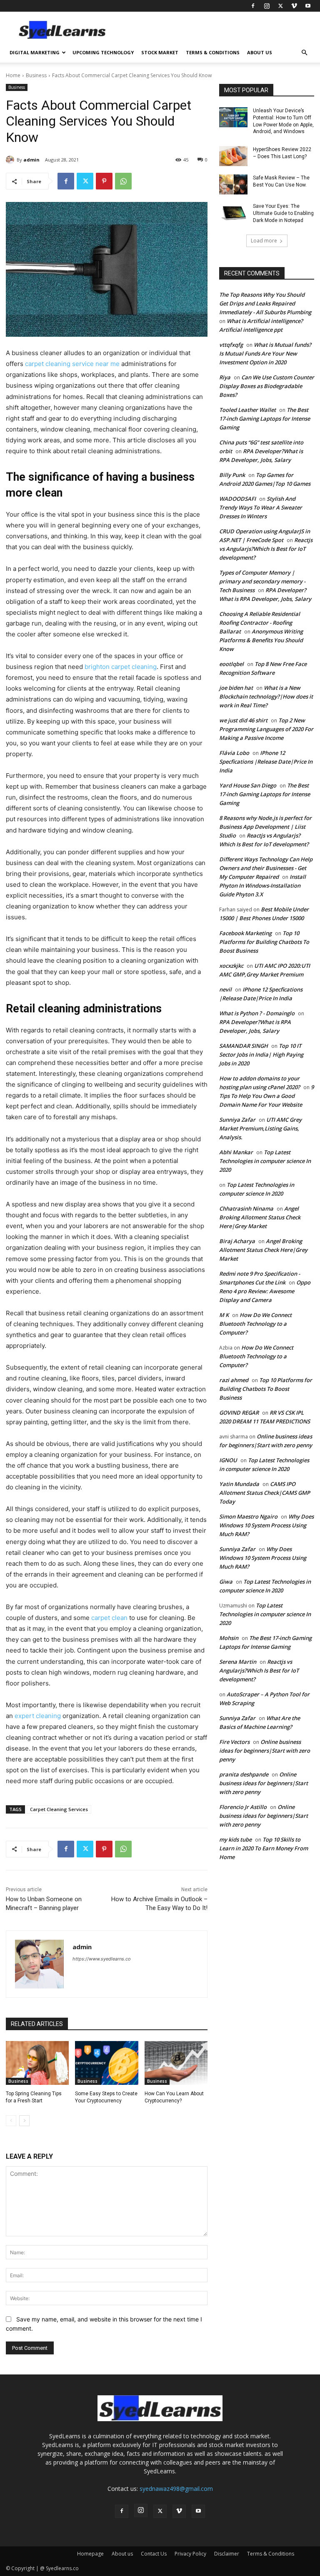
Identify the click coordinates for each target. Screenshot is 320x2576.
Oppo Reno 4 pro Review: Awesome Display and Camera (265, 1291)
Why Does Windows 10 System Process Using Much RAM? (266, 1525)
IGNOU (228, 1460)
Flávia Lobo (234, 753)
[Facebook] (253, 6)
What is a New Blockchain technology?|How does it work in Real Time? (266, 696)
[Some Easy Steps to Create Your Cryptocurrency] (106, 2063)
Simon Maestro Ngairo (248, 1516)
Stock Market (160, 52)
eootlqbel (231, 664)
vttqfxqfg (231, 345)
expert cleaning (38, 1716)
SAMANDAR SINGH (244, 1046)
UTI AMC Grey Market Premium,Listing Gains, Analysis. (260, 1128)
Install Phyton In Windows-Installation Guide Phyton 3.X (262, 886)
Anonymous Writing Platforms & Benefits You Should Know (261, 640)
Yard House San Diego (248, 785)
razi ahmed (234, 1380)
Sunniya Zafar (237, 1120)
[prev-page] (11, 2121)
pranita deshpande (244, 1774)
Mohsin (229, 1638)
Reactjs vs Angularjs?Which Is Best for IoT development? (266, 549)
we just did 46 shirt (243, 720)
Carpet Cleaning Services (59, 1809)
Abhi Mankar (236, 1152)
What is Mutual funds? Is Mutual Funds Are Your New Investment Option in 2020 (265, 353)
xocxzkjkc (231, 966)
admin (31, 160)
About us (260, 52)
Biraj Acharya (237, 1241)
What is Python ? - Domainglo (257, 1013)
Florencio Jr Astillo (243, 1807)
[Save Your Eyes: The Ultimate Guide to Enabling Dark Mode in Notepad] (233, 213)
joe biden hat (236, 688)
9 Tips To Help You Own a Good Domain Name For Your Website (266, 1096)
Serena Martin (238, 1662)
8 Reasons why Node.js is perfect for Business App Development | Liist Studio (265, 827)
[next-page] (24, 2121)
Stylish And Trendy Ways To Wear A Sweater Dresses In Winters (261, 507)
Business (36, 75)
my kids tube (235, 1839)
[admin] (11, 160)
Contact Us (154, 2554)
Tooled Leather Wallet (247, 410)
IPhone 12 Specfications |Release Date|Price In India (266, 762)
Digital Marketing (35, 52)
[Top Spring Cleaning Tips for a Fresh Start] (37, 2063)
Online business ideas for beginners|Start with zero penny (265, 1751)
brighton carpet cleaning (121, 667)
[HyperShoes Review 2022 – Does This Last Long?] (233, 156)
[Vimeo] (294, 6)
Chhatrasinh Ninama (246, 1209)
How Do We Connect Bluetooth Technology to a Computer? (255, 1324)
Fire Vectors (234, 1742)
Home (13, 75)
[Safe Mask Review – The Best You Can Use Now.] (233, 184)
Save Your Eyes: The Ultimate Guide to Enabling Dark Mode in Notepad (283, 213)
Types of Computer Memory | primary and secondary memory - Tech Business (262, 581)
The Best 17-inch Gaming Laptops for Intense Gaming (265, 419)
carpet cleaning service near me (72, 364)
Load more (264, 241)
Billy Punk (232, 475)
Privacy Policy (190, 2554)
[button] (304, 53)
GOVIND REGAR (239, 1413)
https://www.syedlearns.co (102, 1959)
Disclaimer (227, 2554)
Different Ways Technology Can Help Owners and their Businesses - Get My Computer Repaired (266, 868)
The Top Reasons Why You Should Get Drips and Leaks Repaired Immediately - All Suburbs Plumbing (265, 303)
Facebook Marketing (245, 933)
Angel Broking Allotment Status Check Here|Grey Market (260, 1217)
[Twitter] (280, 6)
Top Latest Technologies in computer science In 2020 (265, 1161)
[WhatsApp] (123, 181)
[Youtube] (308, 6)
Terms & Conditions (213, 52)
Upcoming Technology (103, 52)
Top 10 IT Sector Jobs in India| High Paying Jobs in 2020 (261, 1055)
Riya (225, 377)
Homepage (90, 2554)
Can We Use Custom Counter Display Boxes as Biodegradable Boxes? (267, 386)
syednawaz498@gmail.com (176, 2489)
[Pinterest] (104, 181)
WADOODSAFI (237, 499)
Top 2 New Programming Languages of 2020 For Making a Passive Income (266, 729)
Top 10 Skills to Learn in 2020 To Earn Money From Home (264, 1848)
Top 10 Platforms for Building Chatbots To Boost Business (264, 942)
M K (224, 1315)
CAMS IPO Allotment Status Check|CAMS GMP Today (265, 1493)
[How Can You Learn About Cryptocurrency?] (176, 2063)
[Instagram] (267, 6)
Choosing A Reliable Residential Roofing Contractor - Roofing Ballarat (260, 623)
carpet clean (109, 1618)
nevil (225, 989)
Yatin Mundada (239, 1484)
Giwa (226, 1582)
